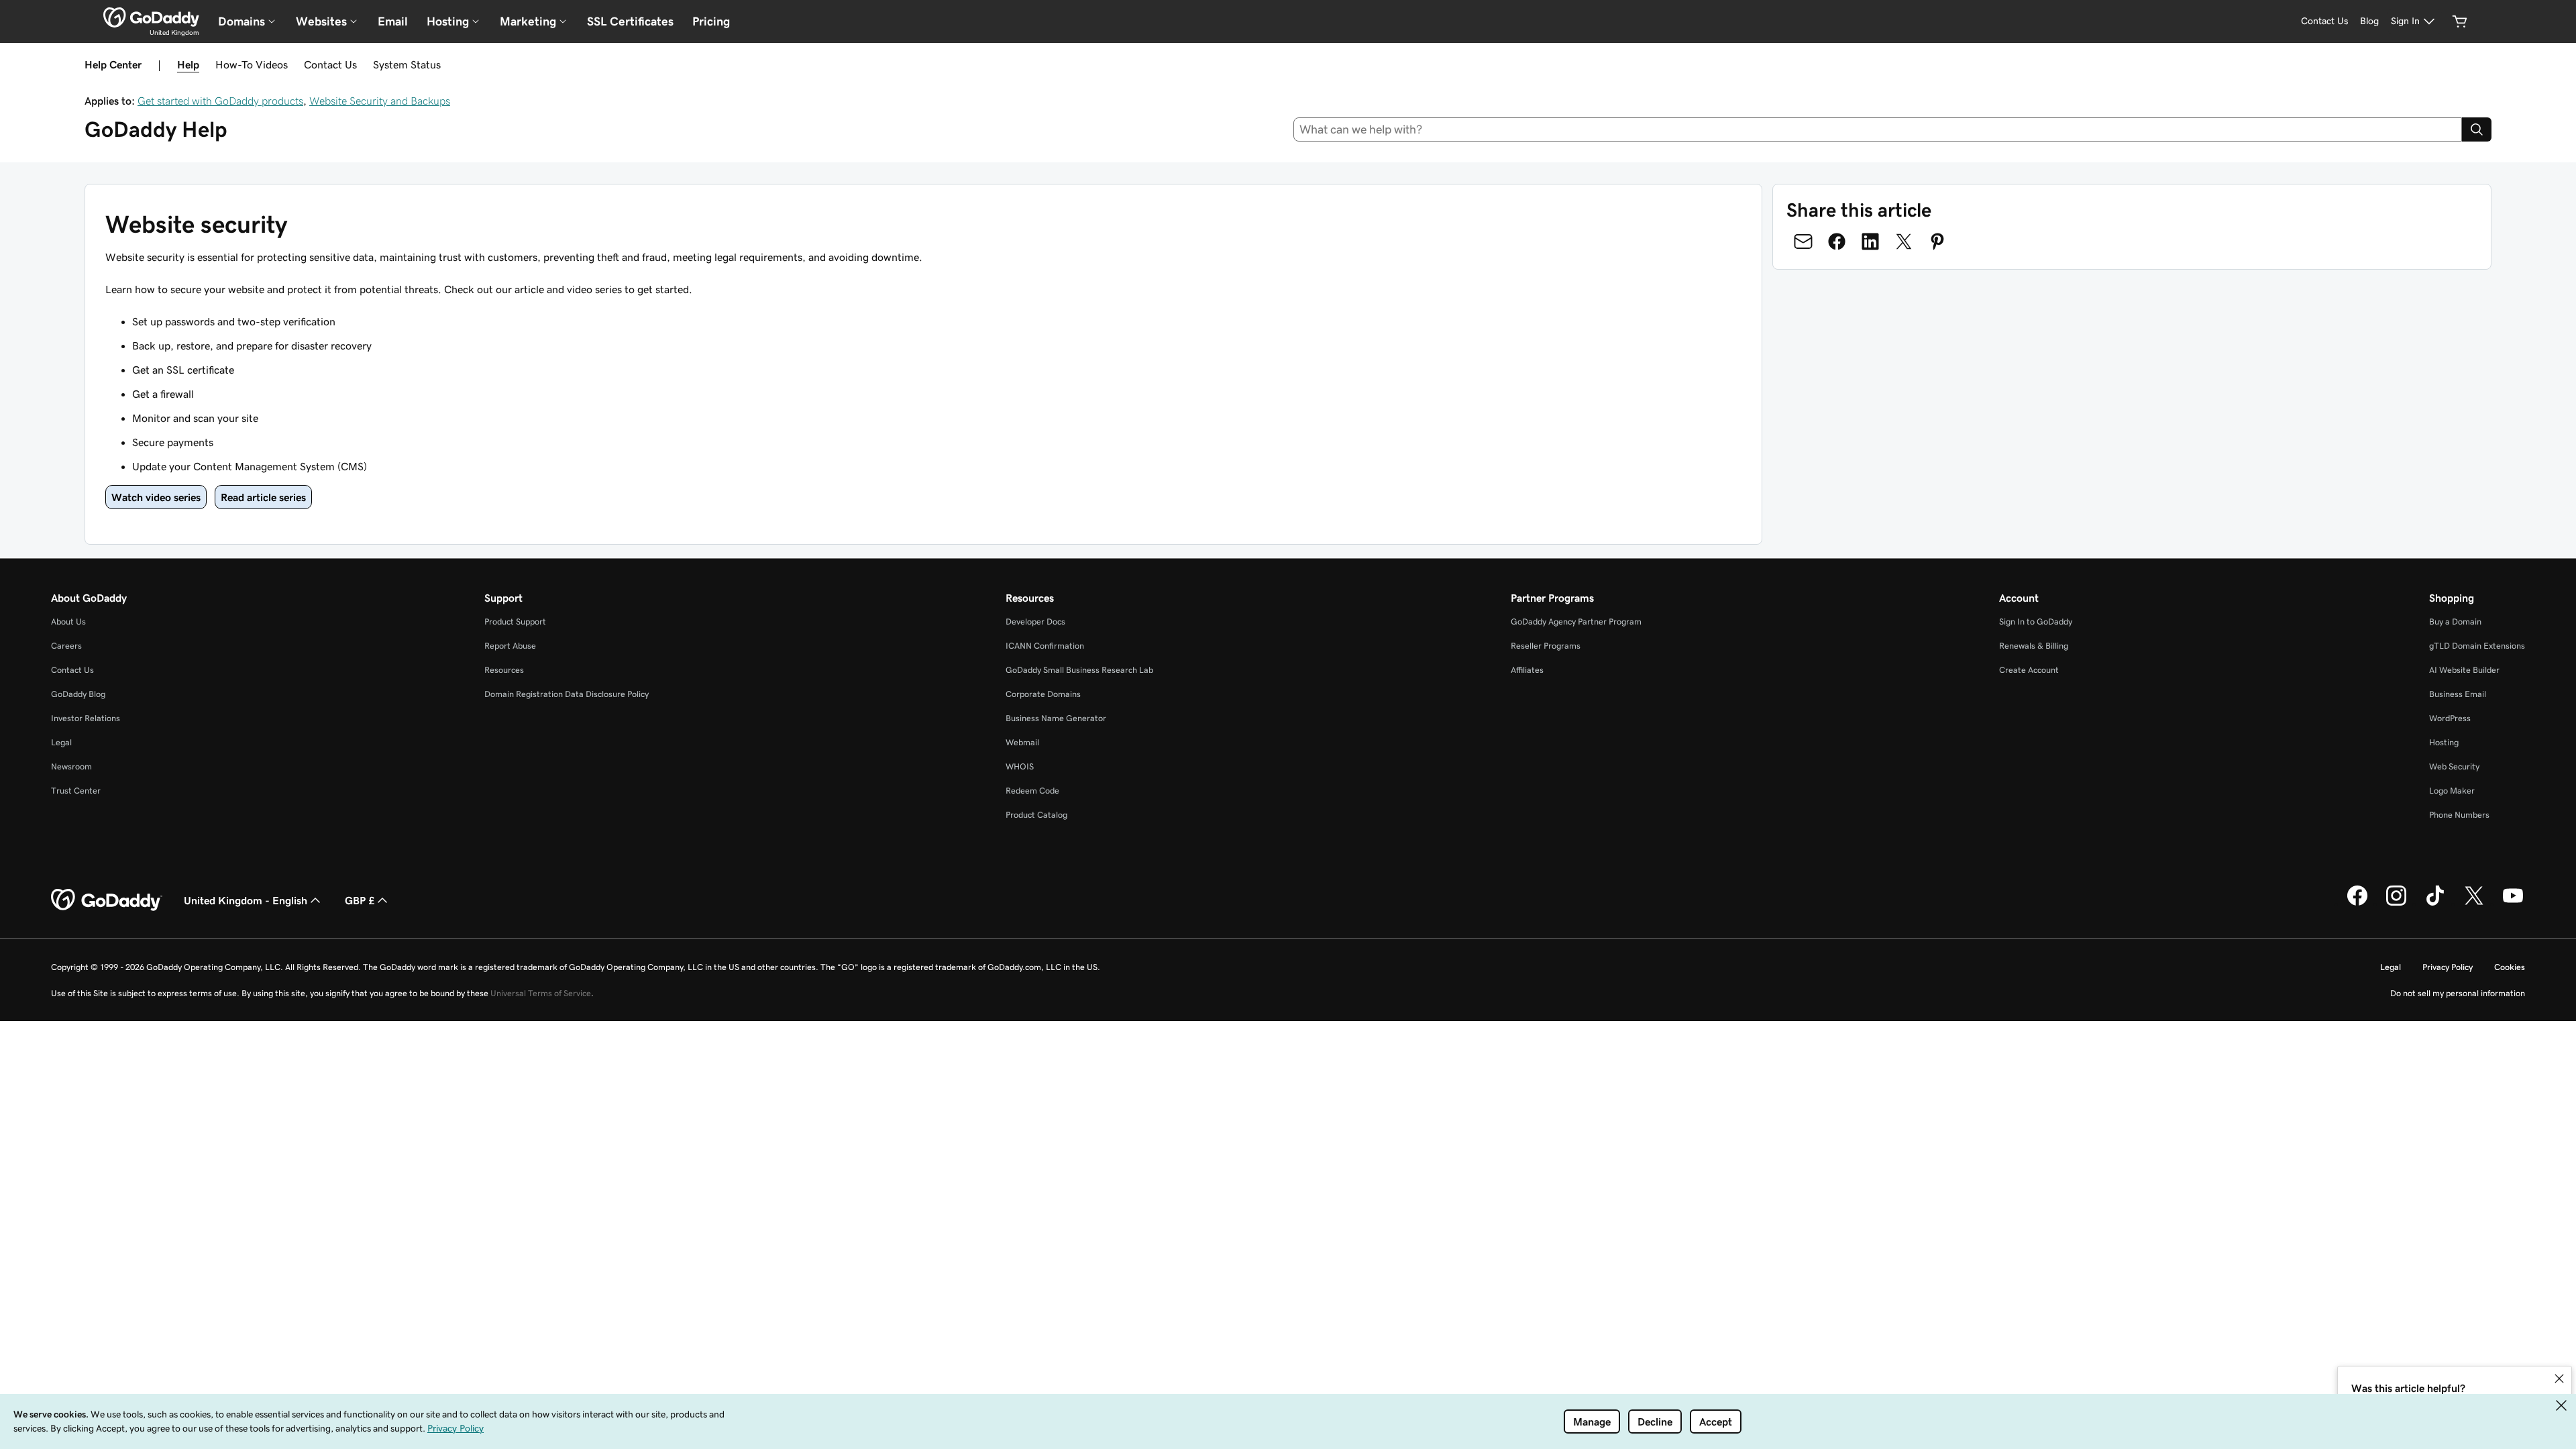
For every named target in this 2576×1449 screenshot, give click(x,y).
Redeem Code (1032, 791)
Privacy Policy (2448, 967)
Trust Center (76, 791)
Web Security (2454, 766)
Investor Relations (86, 718)
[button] (2559, 1379)
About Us (68, 622)
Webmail (1022, 742)
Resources (504, 670)
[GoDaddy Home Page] (107, 900)
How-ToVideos (252, 64)
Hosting (2444, 742)
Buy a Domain (2455, 622)
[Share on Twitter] (1904, 241)
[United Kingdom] (151, 17)
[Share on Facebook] (1837, 241)
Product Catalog (1036, 815)
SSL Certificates (630, 21)
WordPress (2450, 718)
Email (393, 21)
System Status (407, 64)
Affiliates (1527, 670)
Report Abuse (510, 646)
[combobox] (1878, 129)
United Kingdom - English (246, 900)
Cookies (2510, 967)
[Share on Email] (1803, 241)
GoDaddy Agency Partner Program (1576, 622)
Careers (66, 646)
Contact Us (330, 64)
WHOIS (1020, 766)
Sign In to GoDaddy (2036, 622)
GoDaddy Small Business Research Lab (1079, 670)
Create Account (2029, 670)
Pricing (711, 21)
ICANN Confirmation (1045, 646)
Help (188, 64)
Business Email (2458, 694)
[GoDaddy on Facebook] (2357, 904)
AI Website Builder (2464, 670)
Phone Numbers (2459, 815)
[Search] (2477, 129)
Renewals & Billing (2034, 646)
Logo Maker (2452, 791)
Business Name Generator (1056, 718)
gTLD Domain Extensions (2477, 646)
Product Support (515, 622)
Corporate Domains (1043, 694)
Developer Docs (1035, 622)
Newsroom (71, 766)
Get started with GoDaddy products (220, 101)
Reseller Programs (1546, 646)
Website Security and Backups (380, 101)
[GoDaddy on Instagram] (2396, 904)
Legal (61, 742)
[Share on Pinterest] (1937, 241)
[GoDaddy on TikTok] (2435, 904)
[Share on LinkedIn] (1870, 241)
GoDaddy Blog (78, 694)
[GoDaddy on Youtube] (2513, 904)
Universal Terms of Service (541, 993)
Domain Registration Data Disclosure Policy (567, 694)
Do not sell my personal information (2458, 993)
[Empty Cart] (2460, 21)
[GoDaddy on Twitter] (2474, 904)
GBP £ (360, 900)
